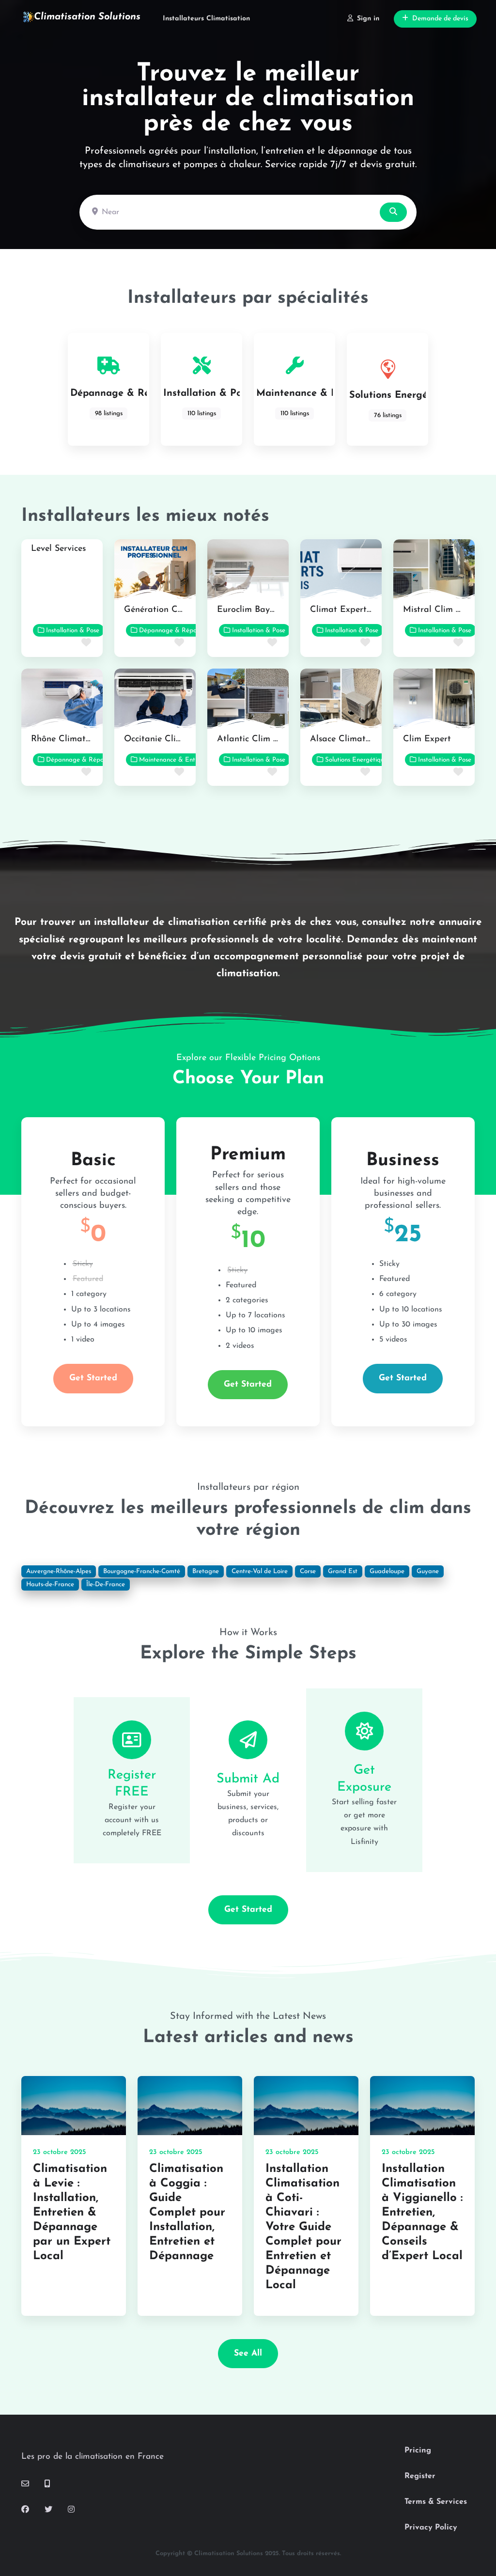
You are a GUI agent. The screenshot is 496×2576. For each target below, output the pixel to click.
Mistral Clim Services (445, 610)
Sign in (368, 19)
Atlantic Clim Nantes (259, 739)
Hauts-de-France (50, 1585)
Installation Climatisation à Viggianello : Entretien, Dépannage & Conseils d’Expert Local (422, 2213)
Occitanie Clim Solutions (173, 739)
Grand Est (343, 1571)
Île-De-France (106, 1585)
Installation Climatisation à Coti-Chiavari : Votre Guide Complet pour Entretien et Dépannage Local (303, 2227)
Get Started (93, 1378)
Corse (308, 1571)
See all (248, 2353)
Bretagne (206, 1571)
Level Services (58, 549)
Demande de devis (440, 19)
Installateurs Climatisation (206, 19)
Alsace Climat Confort (355, 739)
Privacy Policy (431, 2528)
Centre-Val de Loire (260, 1571)
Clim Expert (427, 739)
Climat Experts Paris (351, 610)
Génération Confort (163, 610)
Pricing (418, 2451)
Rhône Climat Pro (67, 739)
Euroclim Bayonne (253, 610)
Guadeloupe (387, 1571)
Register (420, 2476)
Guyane (428, 1571)
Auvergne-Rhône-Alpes (59, 1571)
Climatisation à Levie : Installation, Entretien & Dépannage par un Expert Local (72, 2213)
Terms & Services (436, 2502)
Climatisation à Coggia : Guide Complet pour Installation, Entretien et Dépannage (187, 2213)
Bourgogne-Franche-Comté (142, 1571)
